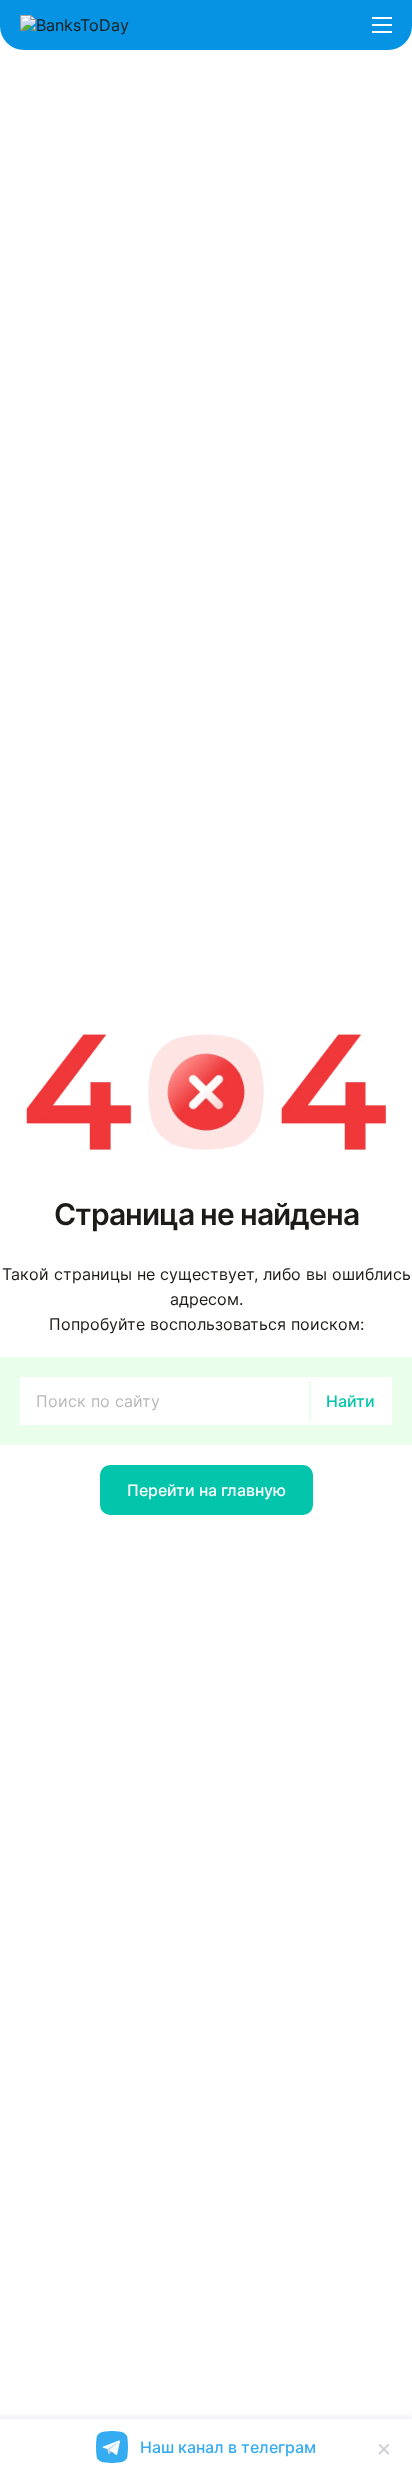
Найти (350, 1401)
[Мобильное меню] (382, 25)
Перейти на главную (206, 1490)
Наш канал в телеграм (228, 2447)
